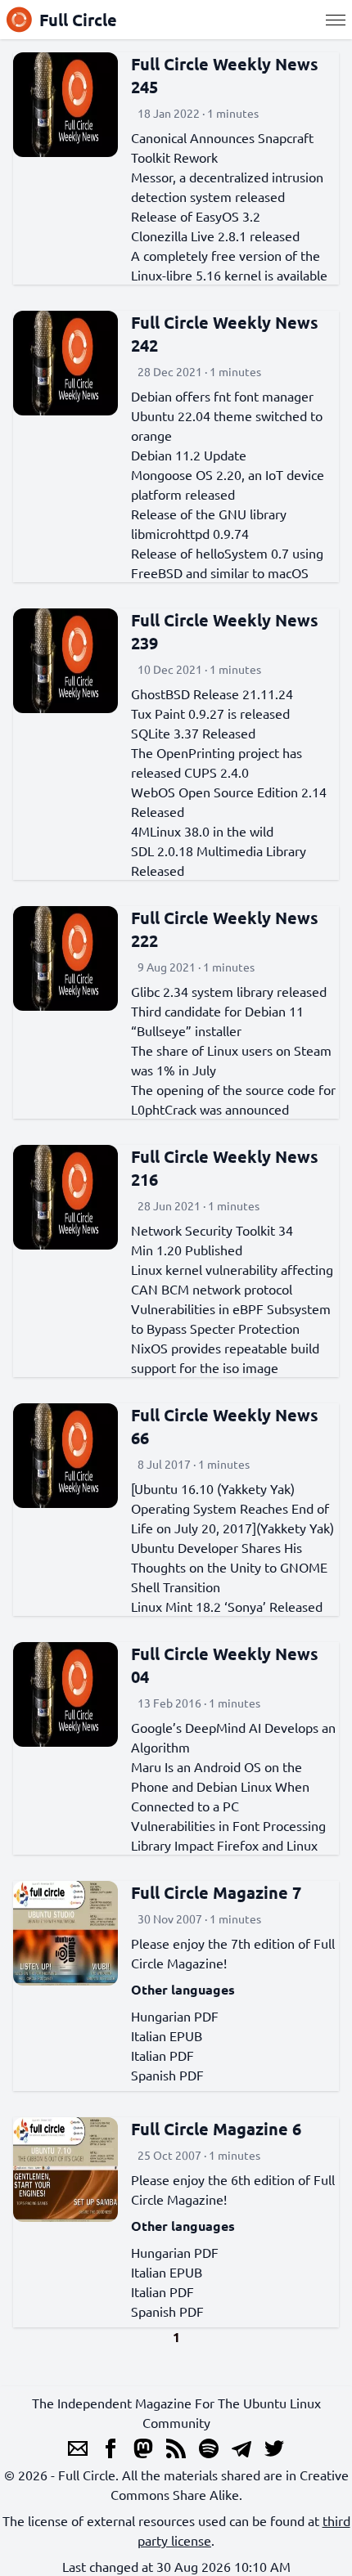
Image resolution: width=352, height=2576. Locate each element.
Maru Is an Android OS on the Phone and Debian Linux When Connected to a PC (220, 1786)
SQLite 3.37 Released (193, 733)
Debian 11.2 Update (189, 455)
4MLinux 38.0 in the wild (202, 831)
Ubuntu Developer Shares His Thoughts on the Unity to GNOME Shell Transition (229, 1567)
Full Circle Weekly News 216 (225, 1168)
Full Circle (78, 20)
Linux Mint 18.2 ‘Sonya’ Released (227, 1606)
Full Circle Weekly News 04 (225, 1665)
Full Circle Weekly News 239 (225, 631)
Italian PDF (162, 2055)
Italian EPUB (167, 2035)
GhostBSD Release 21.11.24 (212, 693)
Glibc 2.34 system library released (229, 991)
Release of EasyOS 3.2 (196, 216)
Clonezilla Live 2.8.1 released (215, 236)
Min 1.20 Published (187, 1250)
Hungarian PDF (175, 2016)
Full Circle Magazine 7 (216, 1892)
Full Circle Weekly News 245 (225, 75)
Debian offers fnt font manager (222, 396)
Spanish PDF (167, 2075)
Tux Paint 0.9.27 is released (210, 713)
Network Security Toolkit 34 (212, 1230)
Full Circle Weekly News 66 (225, 1426)
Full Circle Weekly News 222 (225, 929)
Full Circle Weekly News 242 (225, 334)
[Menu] (336, 20)
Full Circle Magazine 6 (216, 2129)
